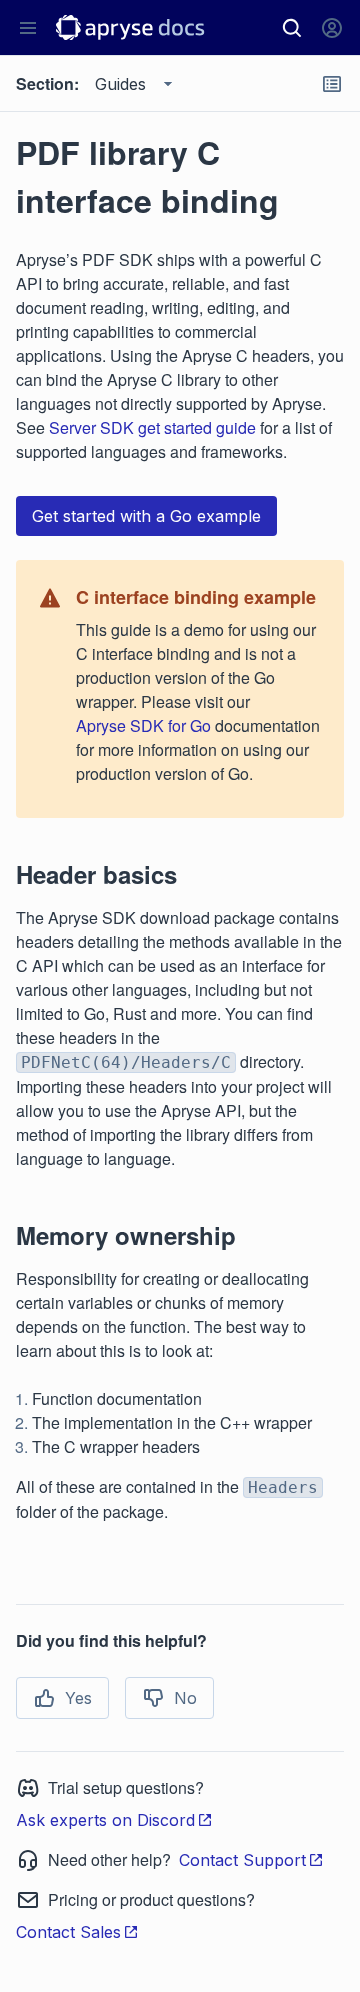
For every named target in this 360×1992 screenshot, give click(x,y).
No (185, 1698)
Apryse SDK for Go (143, 725)
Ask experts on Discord (105, 1820)
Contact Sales (68, 1932)
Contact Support (242, 1860)
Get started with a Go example (146, 516)
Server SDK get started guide (152, 427)
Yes (78, 1698)
